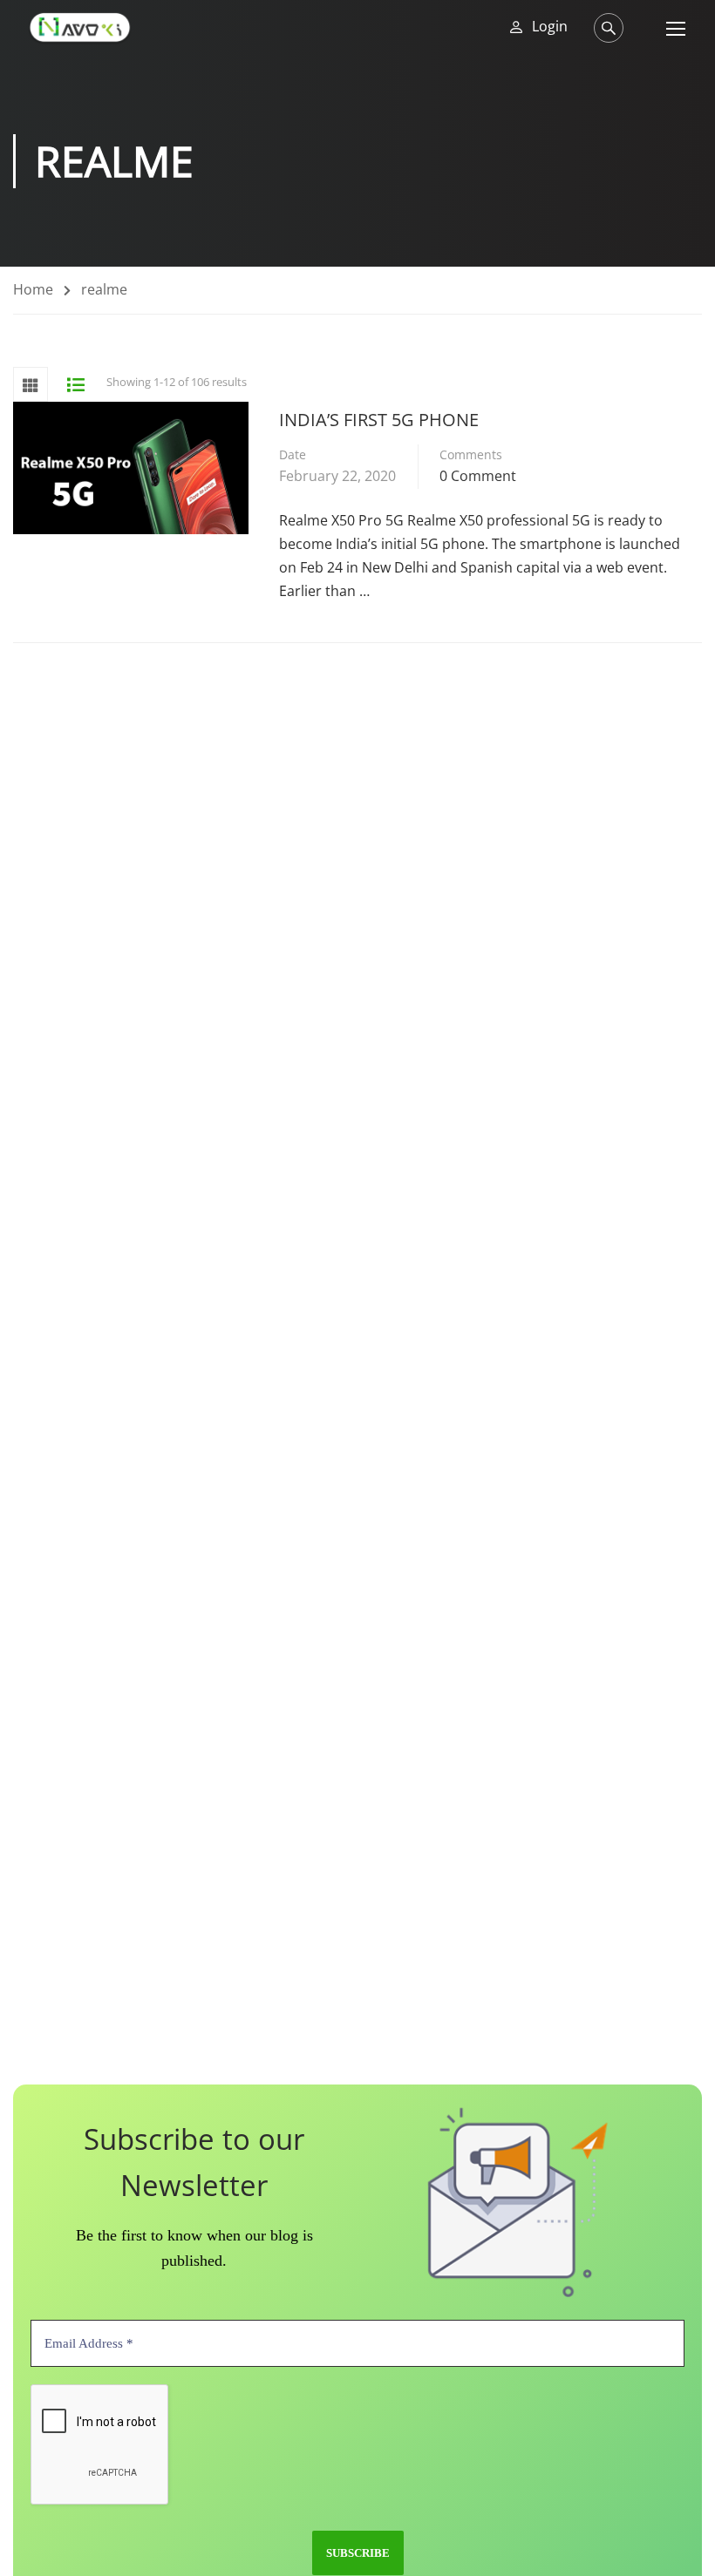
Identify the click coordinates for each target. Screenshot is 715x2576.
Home (33, 289)
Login (550, 27)
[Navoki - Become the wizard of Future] (80, 27)
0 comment (478, 476)
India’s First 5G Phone (379, 420)
